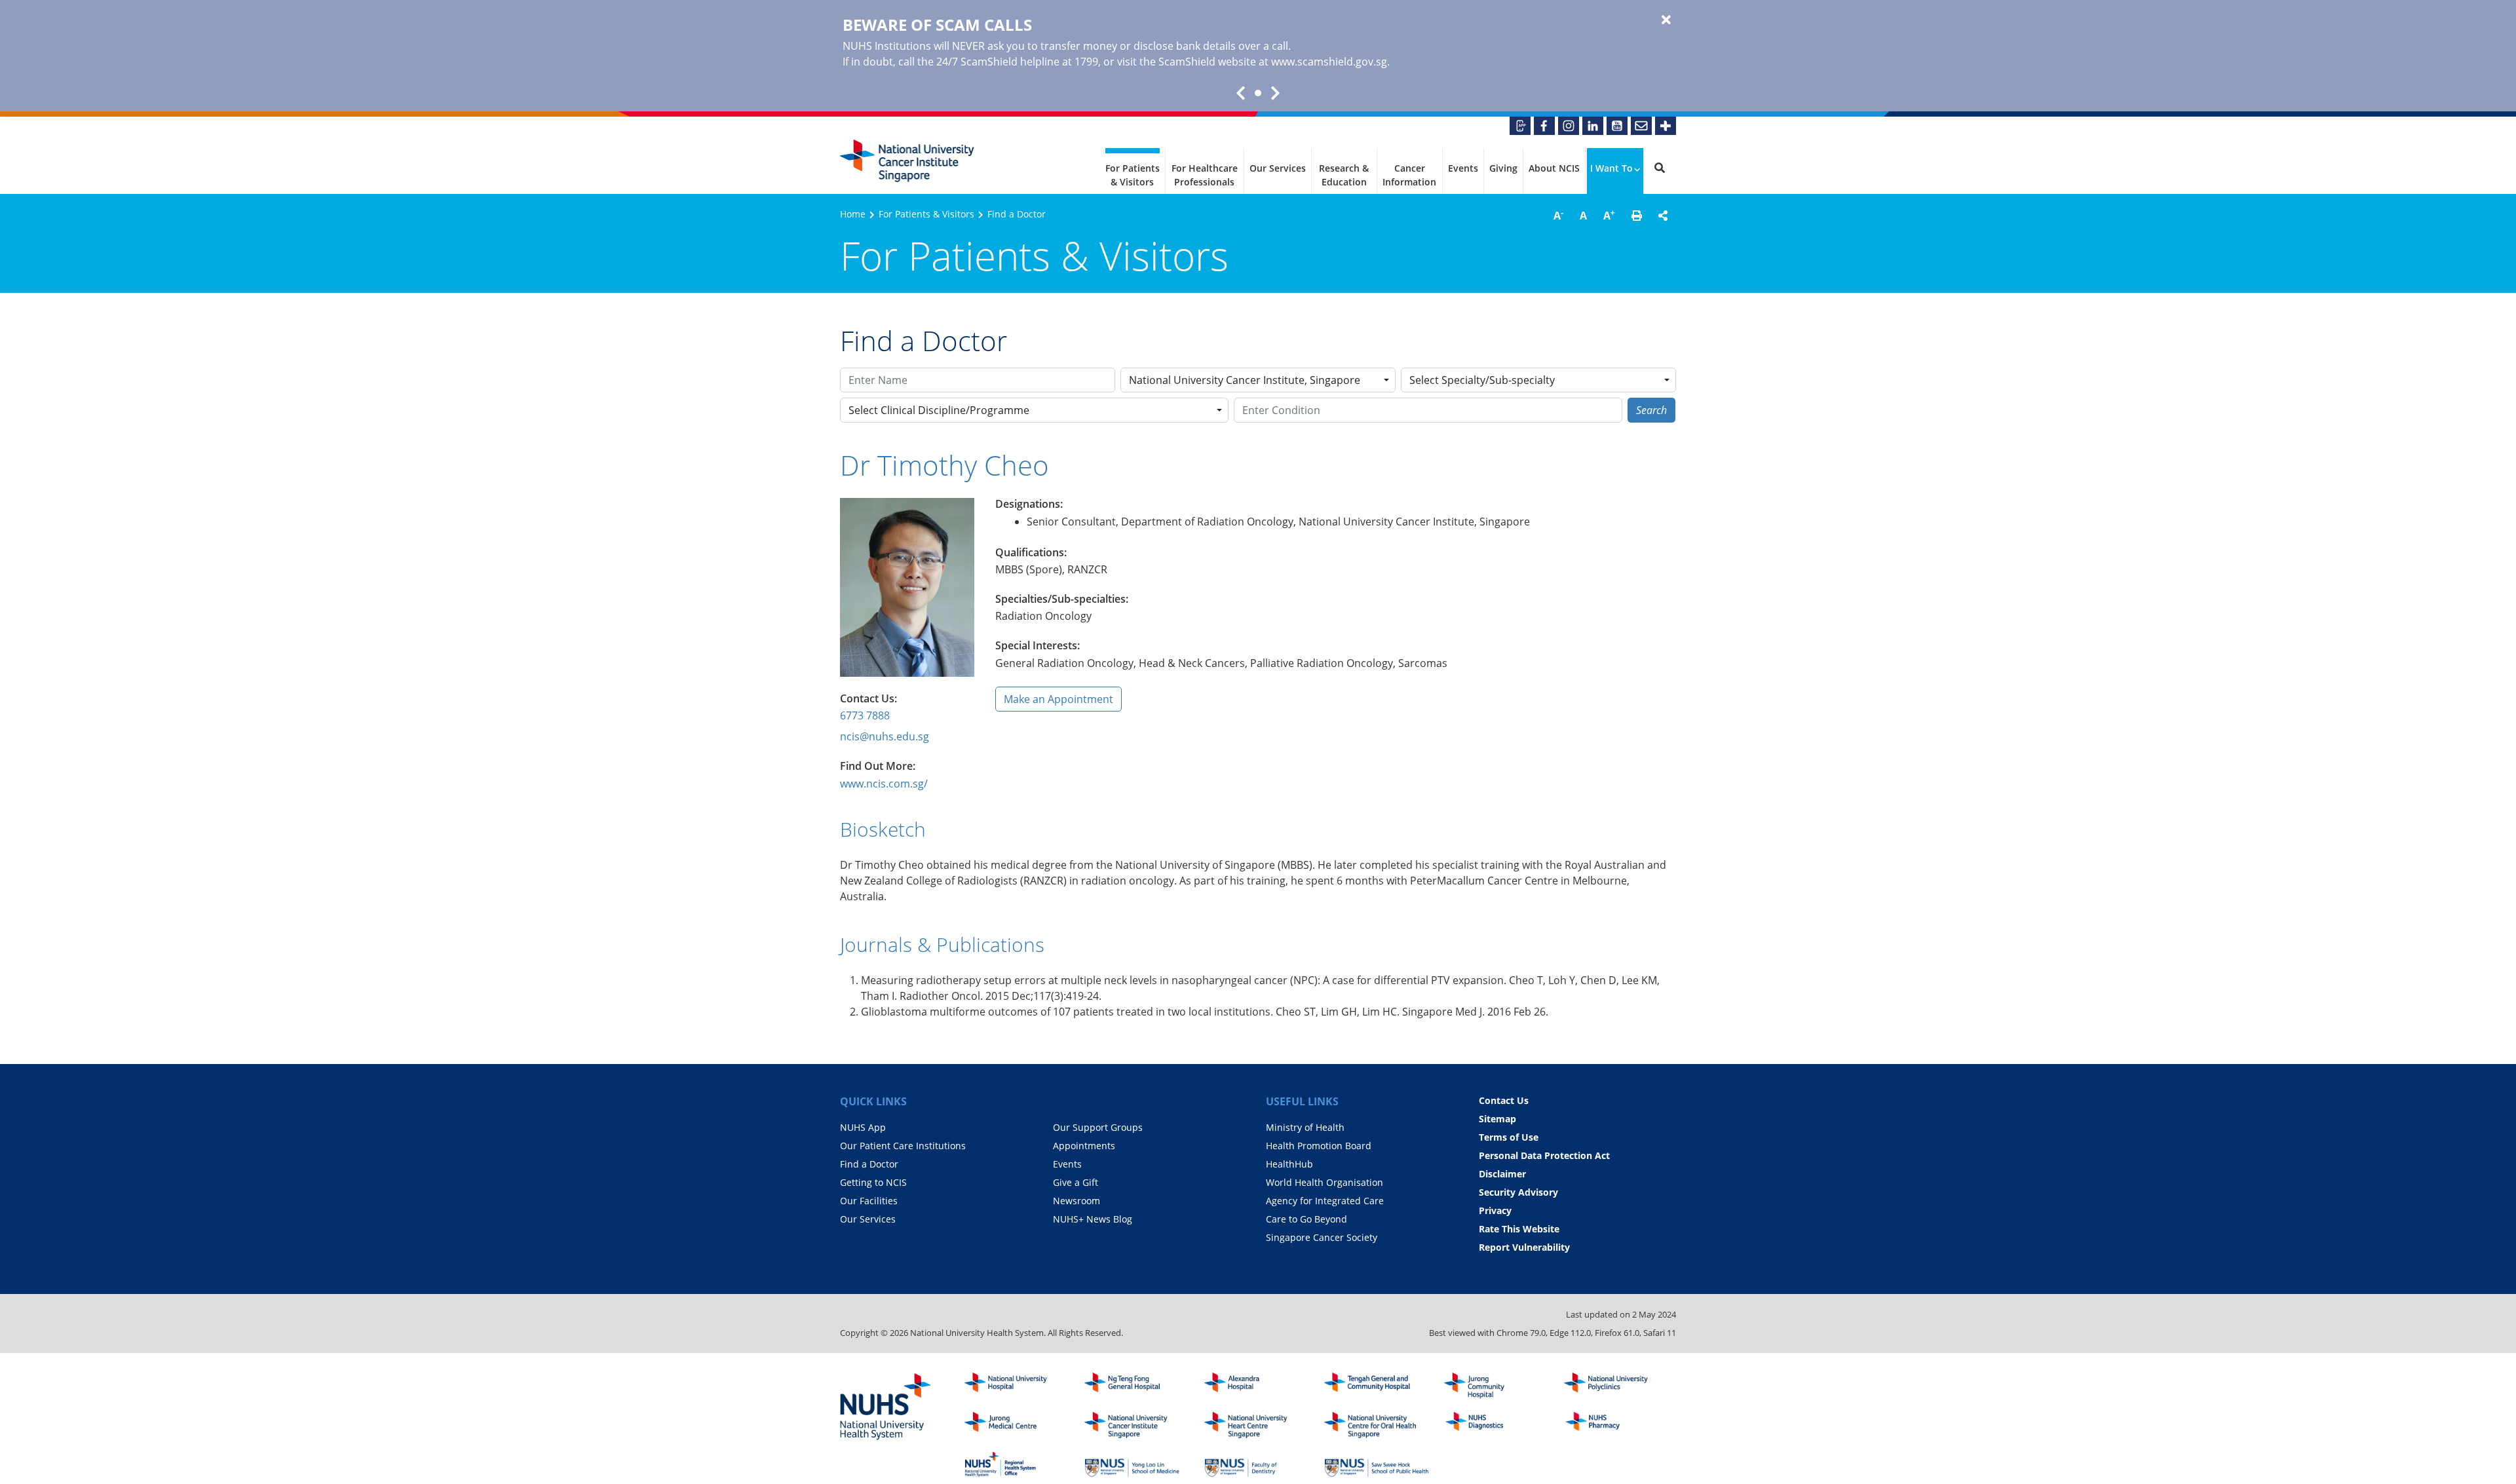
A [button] (1558, 215)
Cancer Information (1409, 175)
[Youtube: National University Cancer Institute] (1617, 126)
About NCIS (1554, 168)
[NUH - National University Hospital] (1017, 1386)
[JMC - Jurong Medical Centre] (1017, 1425)
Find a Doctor (1017, 214)
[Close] (1666, 20)
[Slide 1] (1258, 93)
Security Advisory (1518, 1192)
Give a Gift (1076, 1182)
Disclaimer (1502, 1174)
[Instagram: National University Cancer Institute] (1569, 126)
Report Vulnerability (1524, 1247)
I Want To (1611, 168)
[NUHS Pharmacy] (1616, 1425)
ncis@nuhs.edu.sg (885, 736)
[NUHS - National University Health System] (886, 1407)
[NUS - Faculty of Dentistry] (1257, 1464)
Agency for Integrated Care (1325, 1201)
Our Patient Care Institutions (903, 1146)
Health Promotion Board (1319, 1146)
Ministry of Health (1305, 1127)
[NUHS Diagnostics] (1496, 1425)
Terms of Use (1509, 1137)
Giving (1503, 168)
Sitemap (1497, 1119)
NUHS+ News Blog (1093, 1219)
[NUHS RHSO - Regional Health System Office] (1017, 1464)
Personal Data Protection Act (1544, 1155)
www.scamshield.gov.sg (1329, 62)
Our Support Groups (1098, 1127)
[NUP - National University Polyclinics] (1616, 1386)
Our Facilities (869, 1201)
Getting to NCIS (873, 1182)
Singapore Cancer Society (1322, 1237)
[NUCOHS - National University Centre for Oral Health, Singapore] (1377, 1425)
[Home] (1137, 1425)
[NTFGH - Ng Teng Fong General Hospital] (1137, 1386)
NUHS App (863, 1127)
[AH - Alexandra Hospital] (1257, 1386)
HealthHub (1289, 1164)
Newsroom (1077, 1201)
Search (1651, 410)
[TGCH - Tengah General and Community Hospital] (1377, 1386)
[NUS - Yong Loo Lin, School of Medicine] (1137, 1464)
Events (1463, 168)
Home (853, 214)
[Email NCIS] (1641, 126)
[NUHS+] (1666, 126)
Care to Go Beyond (1306, 1219)
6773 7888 (865, 715)
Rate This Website (1519, 1229)
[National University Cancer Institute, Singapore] (907, 161)
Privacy (1495, 1210)
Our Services (1278, 168)
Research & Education (1344, 175)
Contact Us (1504, 1100)
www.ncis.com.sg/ (884, 784)
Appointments (1084, 1146)
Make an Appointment (1058, 699)
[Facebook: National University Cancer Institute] (1544, 126)
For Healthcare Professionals (1205, 175)
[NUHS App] (1520, 126)
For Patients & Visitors (1133, 175)
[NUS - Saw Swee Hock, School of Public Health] (1377, 1464)
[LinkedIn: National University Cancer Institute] (1593, 126)
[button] (1637, 216)
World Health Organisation (1325, 1182)
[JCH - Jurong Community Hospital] (1496, 1386)
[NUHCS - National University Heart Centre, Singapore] (1257, 1425)
